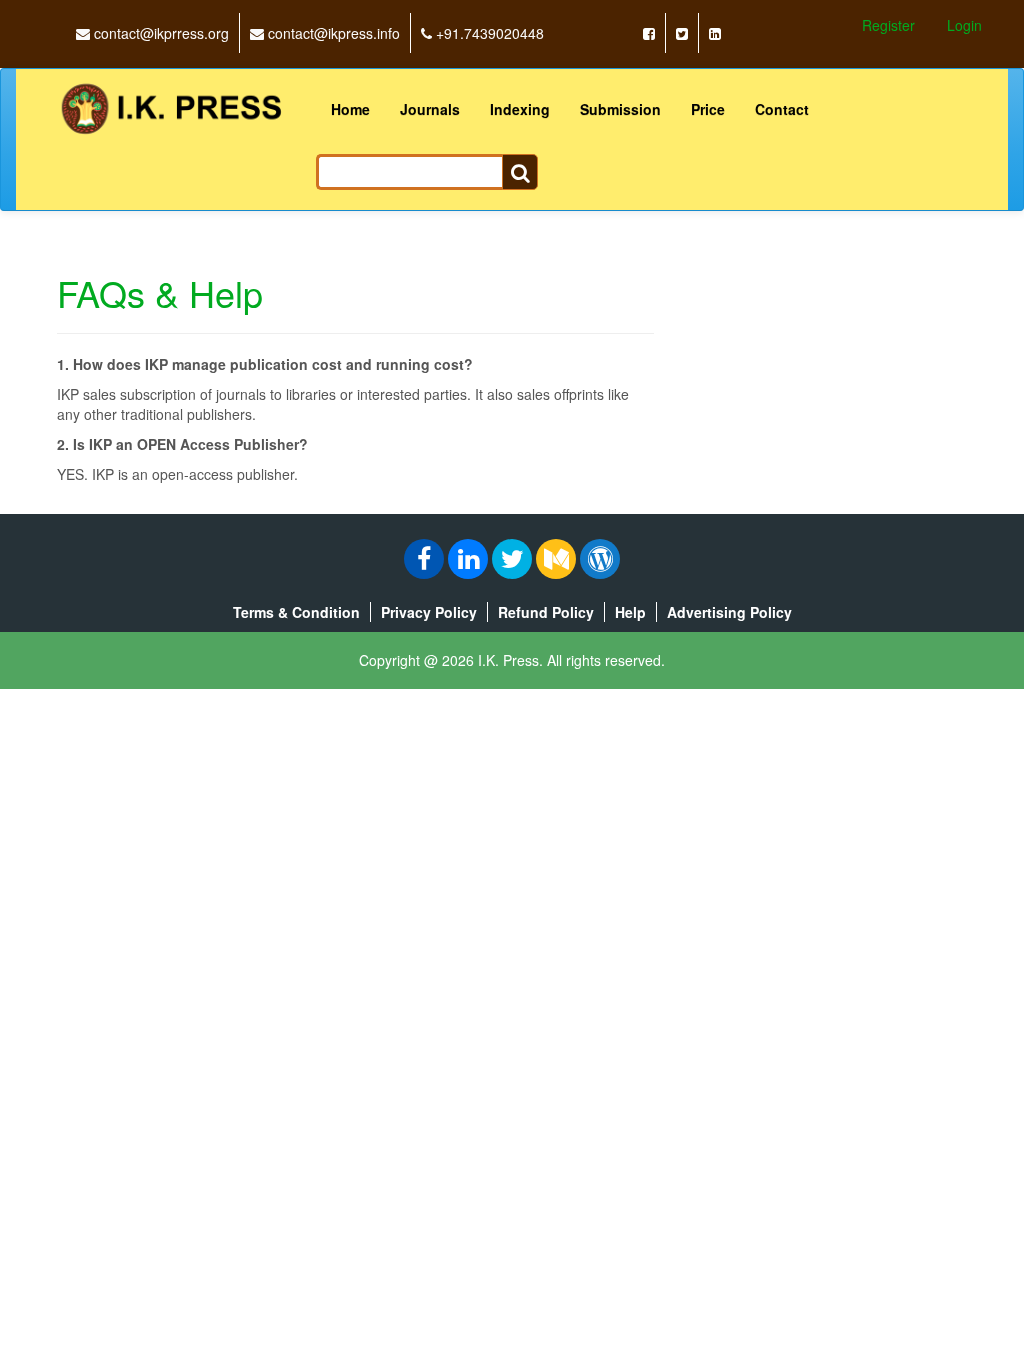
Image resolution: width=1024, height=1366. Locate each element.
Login (964, 25)
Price (708, 109)
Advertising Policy (729, 612)
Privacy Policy (429, 612)
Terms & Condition (296, 612)
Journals (430, 109)
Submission (620, 109)
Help (630, 612)
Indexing (520, 109)
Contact (782, 109)
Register (888, 25)
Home (350, 109)
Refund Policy (546, 612)
